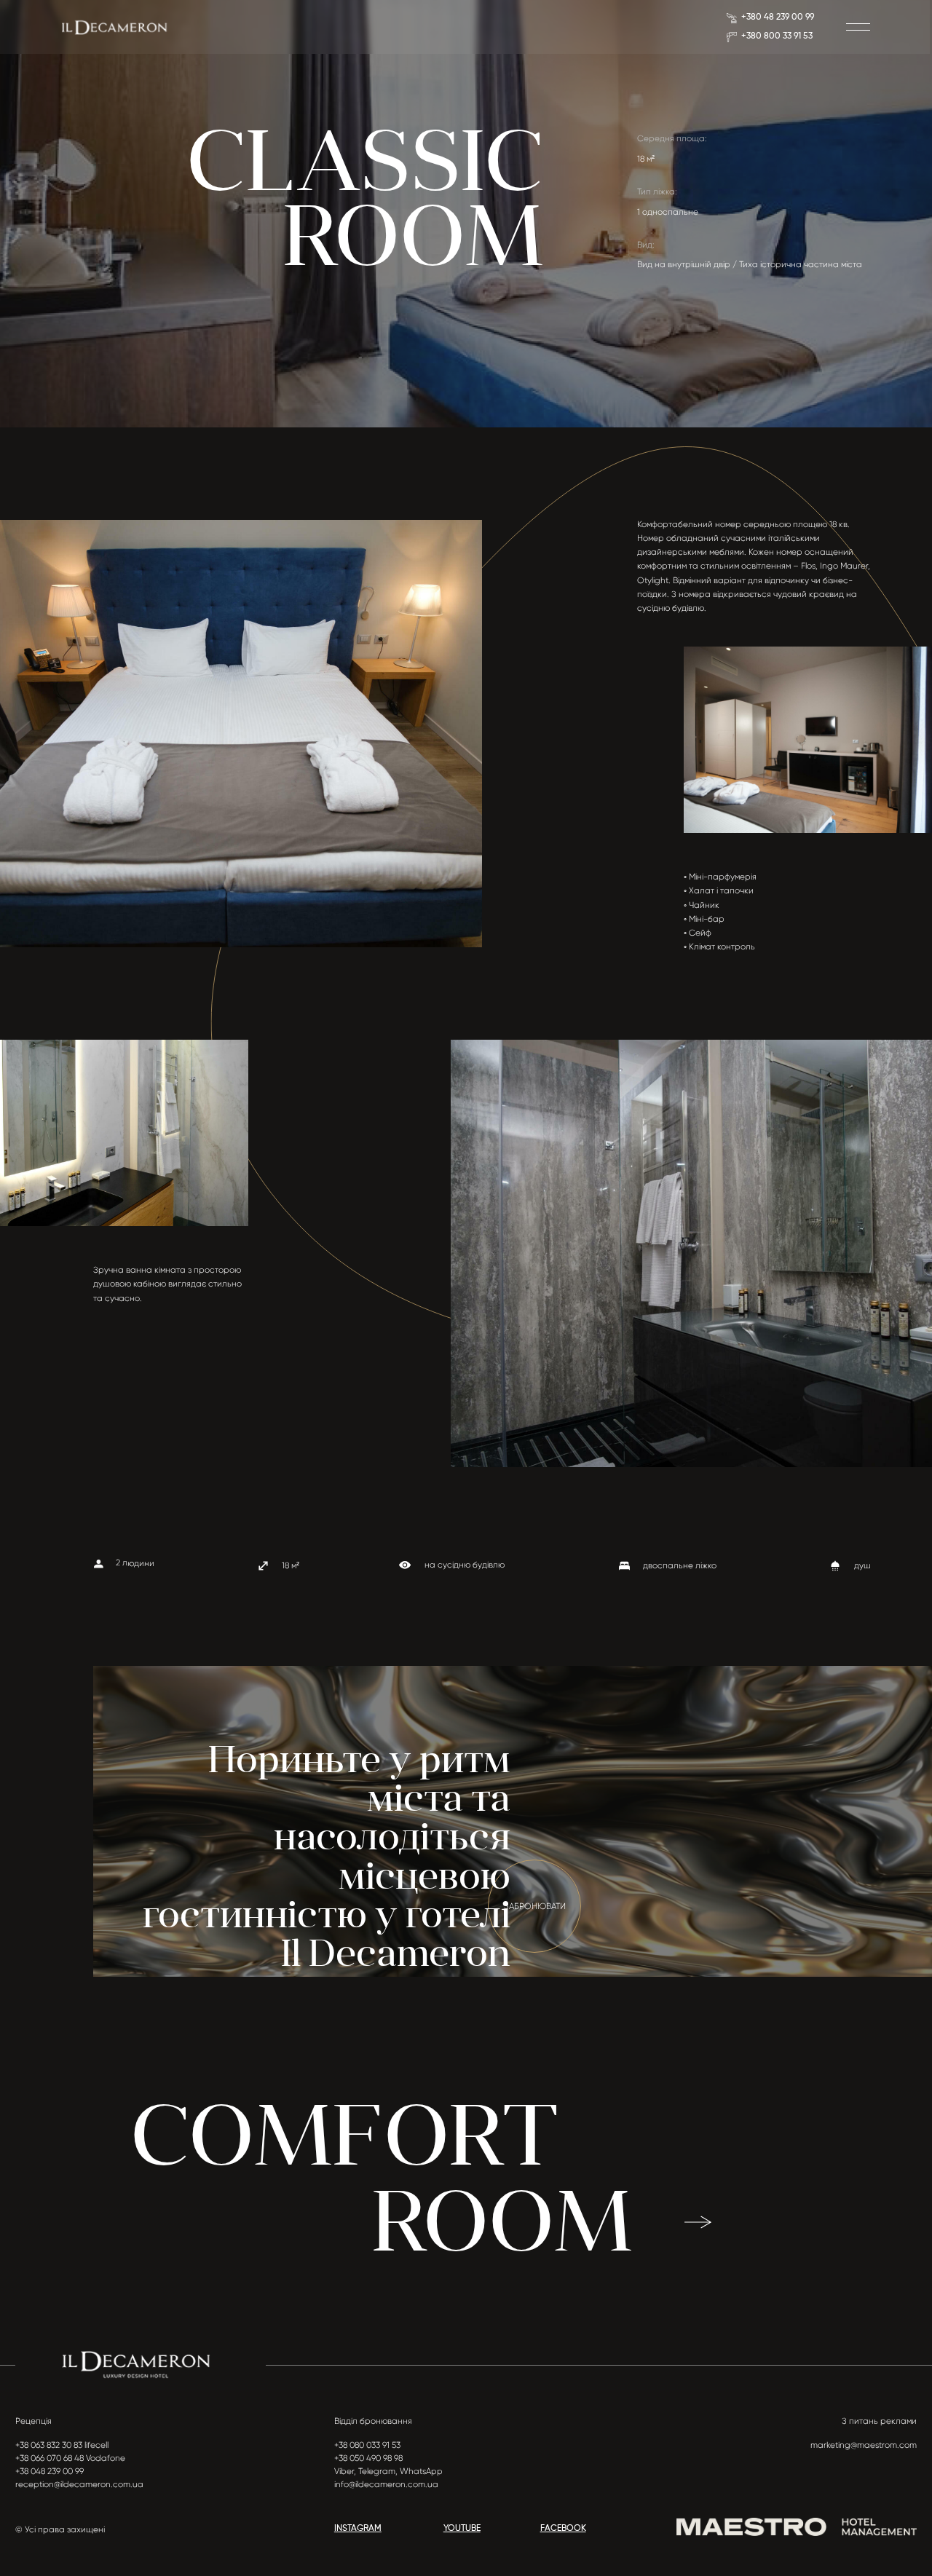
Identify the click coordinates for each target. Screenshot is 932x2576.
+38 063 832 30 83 (49, 2445)
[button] (858, 27)
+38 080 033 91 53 (367, 2445)
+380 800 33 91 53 (777, 36)
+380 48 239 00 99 (778, 17)
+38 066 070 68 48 (50, 2458)
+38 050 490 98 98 (368, 2458)
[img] (114, 27)
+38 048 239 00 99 (50, 2471)
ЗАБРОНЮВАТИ (535, 1906)
